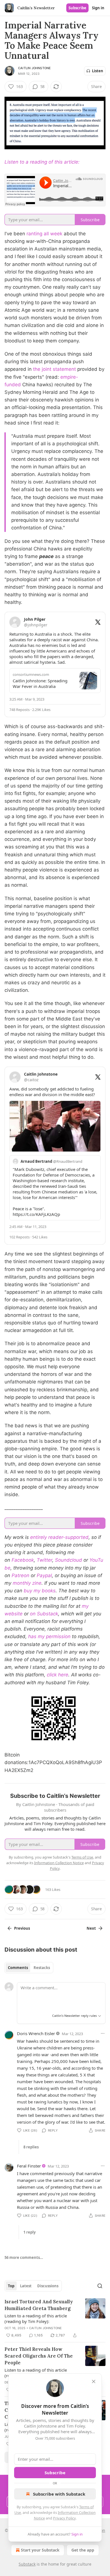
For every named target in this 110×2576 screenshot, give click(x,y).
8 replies (31, 2147)
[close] (94, 2381)
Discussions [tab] (48, 2286)
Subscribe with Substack (59, 2494)
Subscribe (77, 8)
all (46, 234)
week (56, 234)
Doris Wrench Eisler (36, 2033)
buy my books (40, 1591)
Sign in (98, 8)
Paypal (44, 1575)
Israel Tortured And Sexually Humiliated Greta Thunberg (39, 2305)
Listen (98, 71)
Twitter (44, 1560)
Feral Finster (29, 2166)
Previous (22, 1928)
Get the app (83, 2550)
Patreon (20, 1575)
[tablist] (29, 1968)
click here (58, 1675)
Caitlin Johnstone (34, 68)
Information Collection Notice (59, 1863)
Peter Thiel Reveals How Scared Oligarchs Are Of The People (39, 2356)
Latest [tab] (26, 2286)
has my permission (49, 1636)
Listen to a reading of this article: (42, 162)
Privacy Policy (64, 2518)
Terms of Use (82, 1857)
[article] (55, 2318)
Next (91, 1928)
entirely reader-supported (59, 1537)
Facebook (23, 1560)
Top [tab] (11, 2286)
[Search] (100, 2286)
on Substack (44, 1614)
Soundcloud (69, 1560)
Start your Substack (40, 2550)
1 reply (29, 2232)
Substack (27, 2564)
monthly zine (27, 1583)
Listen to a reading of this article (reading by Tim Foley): (36, 2318)
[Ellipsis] (103, 2033)
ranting (34, 234)
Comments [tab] (18, 1968)
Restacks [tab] (42, 1968)
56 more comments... (24, 2257)
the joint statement (54, 369)
